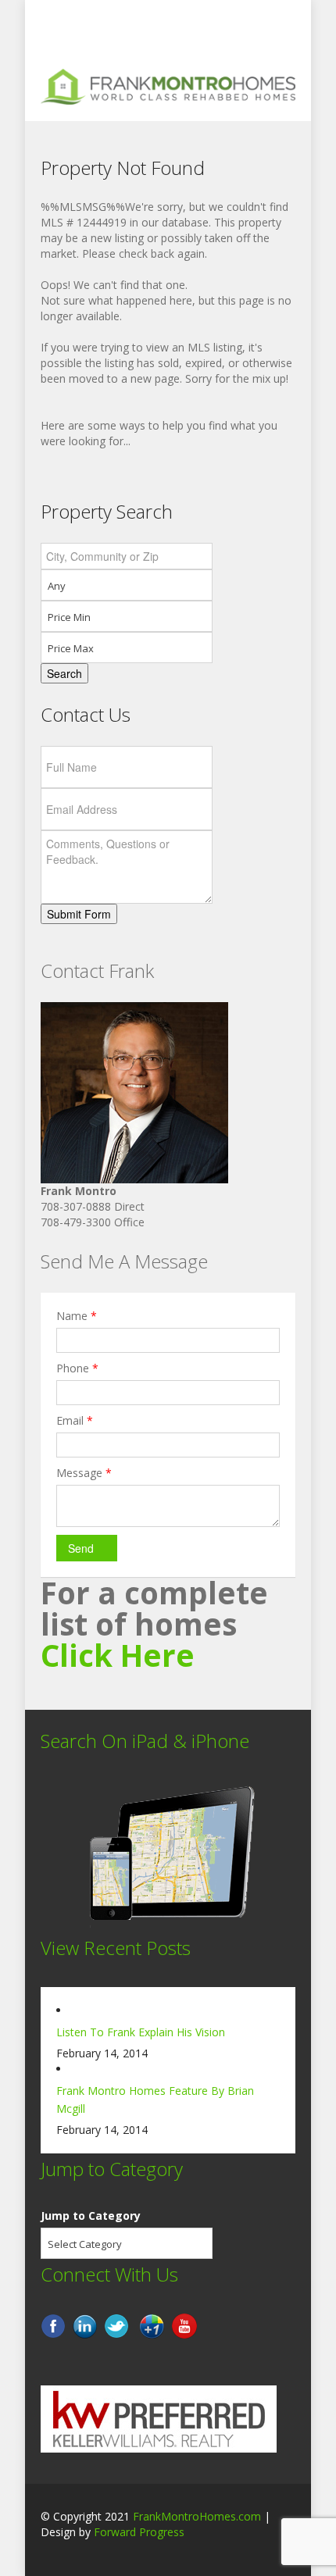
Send (81, 1548)
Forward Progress (139, 2532)
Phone (77, 1368)
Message (84, 1473)
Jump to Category (91, 2216)
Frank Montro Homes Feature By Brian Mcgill (155, 2100)
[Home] (168, 86)
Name (77, 1316)
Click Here (118, 1655)
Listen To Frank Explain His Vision (141, 2032)
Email (75, 1420)
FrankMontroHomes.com (197, 2516)
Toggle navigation (54, 37)
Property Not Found (123, 168)
